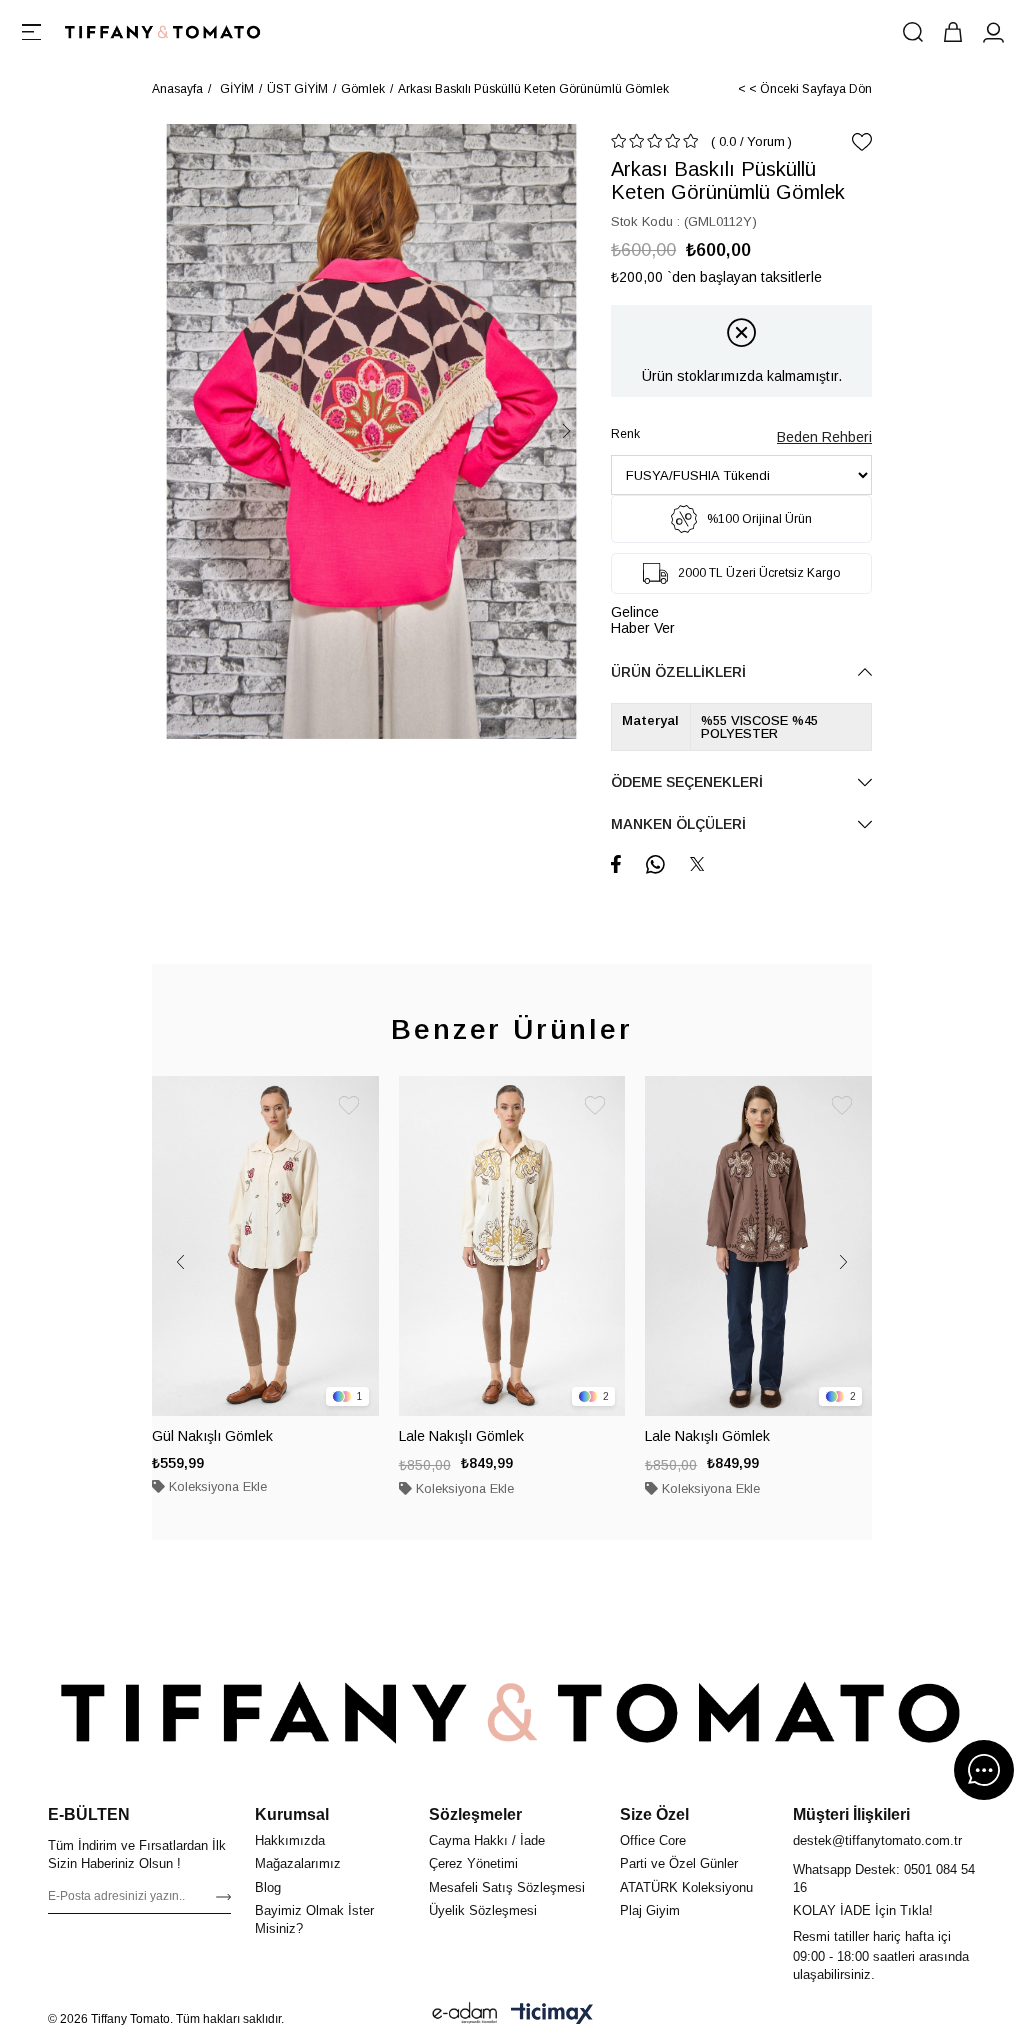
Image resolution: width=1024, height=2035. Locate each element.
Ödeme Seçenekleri (687, 782)
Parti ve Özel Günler (679, 1863)
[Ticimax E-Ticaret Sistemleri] (552, 2013)
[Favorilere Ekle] (862, 142)
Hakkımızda (290, 1840)
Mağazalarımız (298, 1863)
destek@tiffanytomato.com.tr (877, 1840)
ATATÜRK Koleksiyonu (686, 1887)
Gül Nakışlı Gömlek (212, 1436)
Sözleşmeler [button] (475, 1814)
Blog (268, 1887)
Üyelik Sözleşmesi (483, 1910)
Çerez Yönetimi (473, 1863)
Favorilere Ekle (349, 1106)
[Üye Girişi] (993, 32)
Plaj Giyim (650, 1910)
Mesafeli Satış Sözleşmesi (507, 1887)
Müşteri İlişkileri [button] (851, 1814)
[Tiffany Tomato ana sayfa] (512, 1713)
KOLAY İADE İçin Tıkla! (863, 1910)
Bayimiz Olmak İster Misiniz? (314, 1919)
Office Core (653, 1840)
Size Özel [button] (654, 1814)
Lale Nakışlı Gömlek (461, 1436)
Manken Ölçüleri (678, 824)
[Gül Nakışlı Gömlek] (265, 1246)
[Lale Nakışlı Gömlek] (512, 1246)
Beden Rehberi (824, 437)
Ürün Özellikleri (678, 672)
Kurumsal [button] (292, 1814)
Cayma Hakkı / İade (487, 1840)
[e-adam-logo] (465, 2013)
